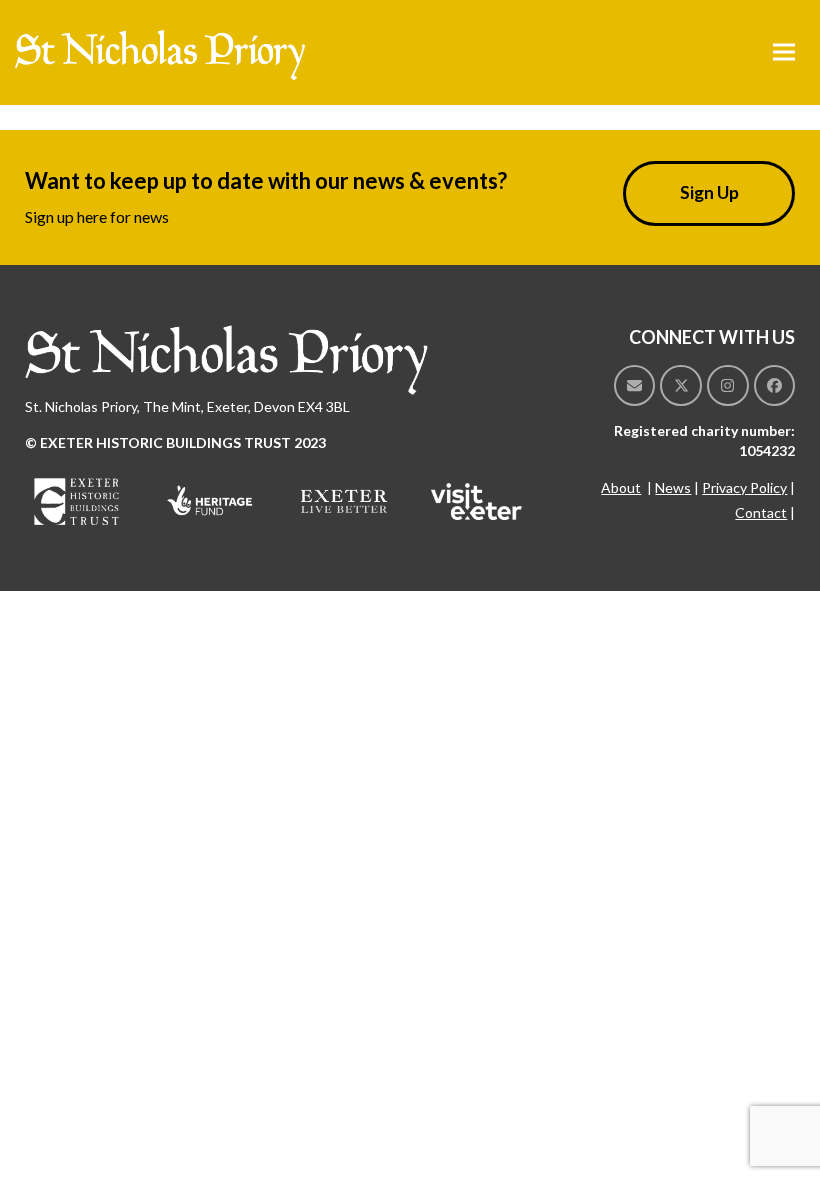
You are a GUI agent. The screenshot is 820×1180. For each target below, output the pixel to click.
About (621, 487)
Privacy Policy (744, 487)
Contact (761, 512)
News (673, 487)
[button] (784, 52)
